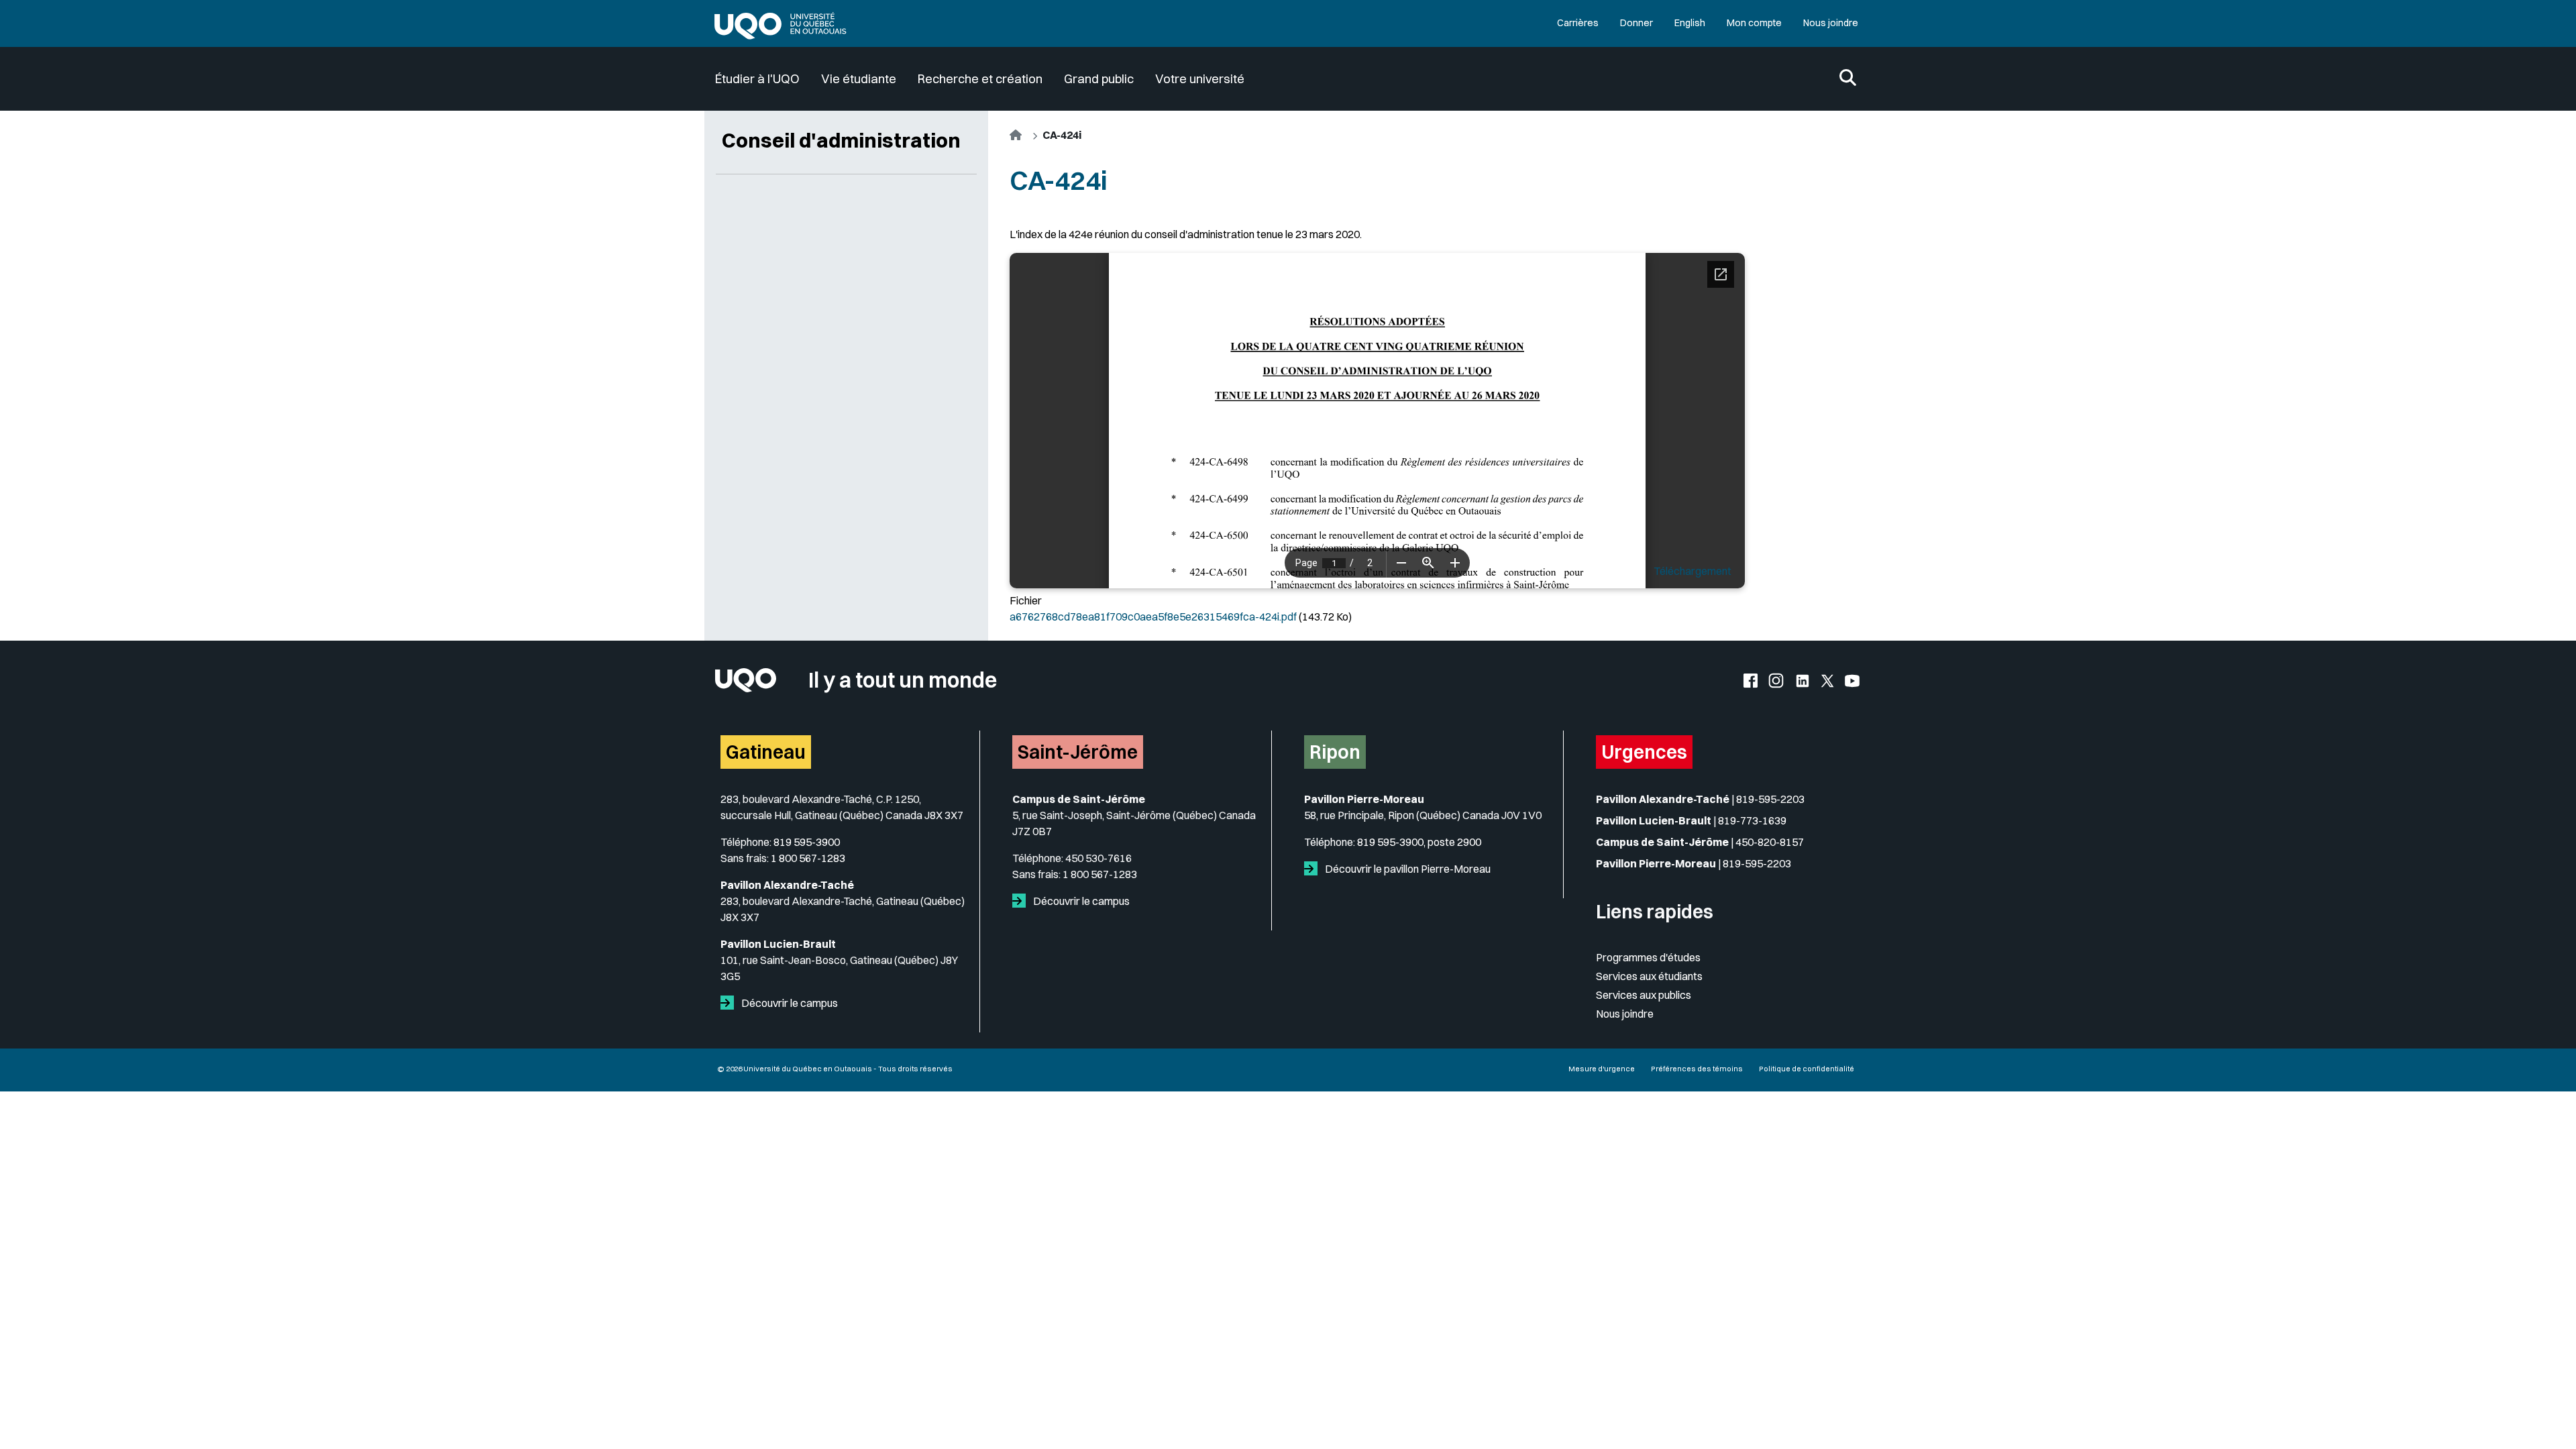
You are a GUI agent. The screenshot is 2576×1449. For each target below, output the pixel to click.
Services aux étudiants (1649, 976)
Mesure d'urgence (1602, 1069)
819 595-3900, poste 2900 (1419, 842)
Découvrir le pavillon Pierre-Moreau (1407, 869)
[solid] (730, 1003)
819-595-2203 (1770, 799)
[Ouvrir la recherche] (1848, 79)
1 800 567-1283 (808, 858)
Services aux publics (1644, 995)
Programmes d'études (1648, 957)
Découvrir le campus (789, 1003)
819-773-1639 (1752, 820)
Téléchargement (1693, 571)
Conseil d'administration (841, 140)
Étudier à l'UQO (757, 79)
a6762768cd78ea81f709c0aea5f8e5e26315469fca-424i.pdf (1153, 616)
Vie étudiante (859, 79)
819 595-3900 (807, 842)
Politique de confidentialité (1807, 1069)
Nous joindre (1831, 23)
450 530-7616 (1098, 858)
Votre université (1200, 79)
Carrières (1578, 23)
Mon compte (1754, 23)
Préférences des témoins (1697, 1069)
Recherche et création (980, 79)
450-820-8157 (1770, 842)
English (1690, 23)
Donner (1636, 23)
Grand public (1099, 79)
